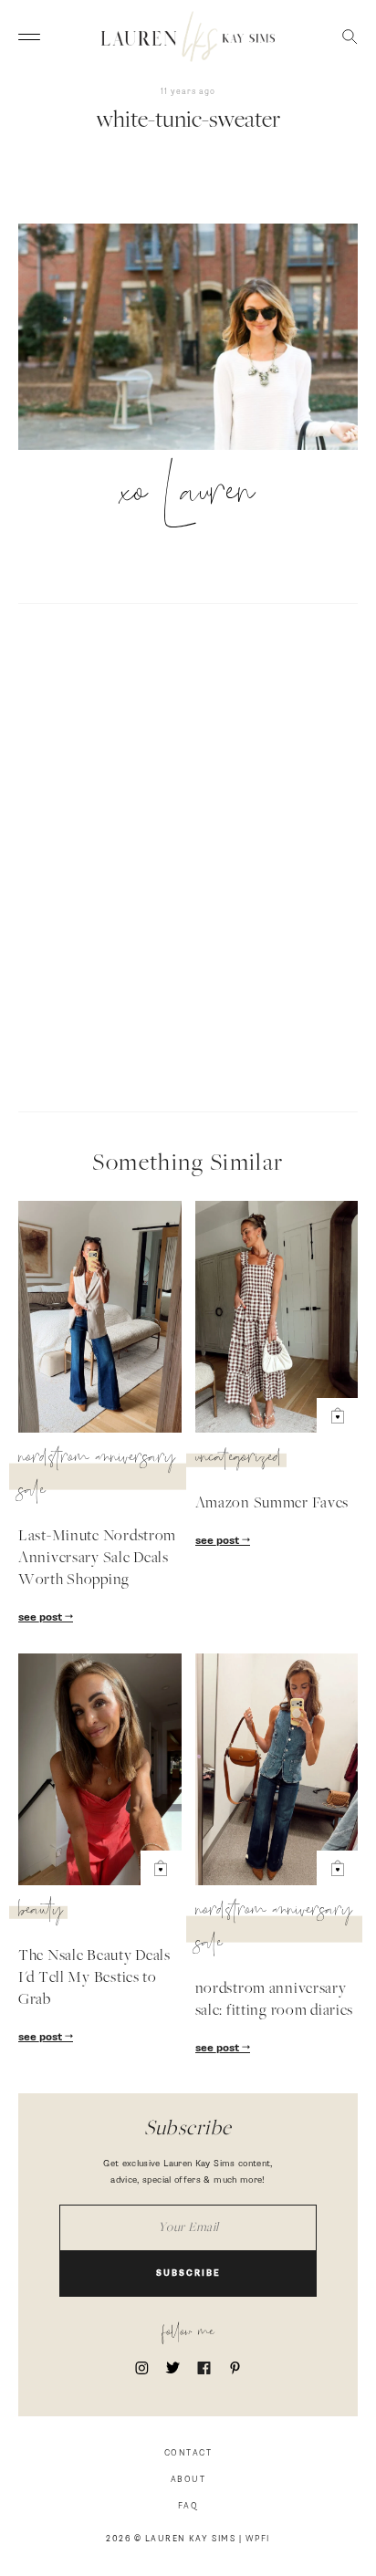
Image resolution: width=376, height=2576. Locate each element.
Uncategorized (239, 1460)
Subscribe (188, 2274)
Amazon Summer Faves (272, 1504)
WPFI (258, 2539)
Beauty (41, 1913)
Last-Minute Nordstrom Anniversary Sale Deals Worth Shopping (97, 1559)
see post (42, 1618)
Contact (188, 2453)
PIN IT (198, 339)
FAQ (188, 2506)
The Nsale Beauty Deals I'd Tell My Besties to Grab (94, 1978)
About (188, 2480)
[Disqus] (188, 855)
